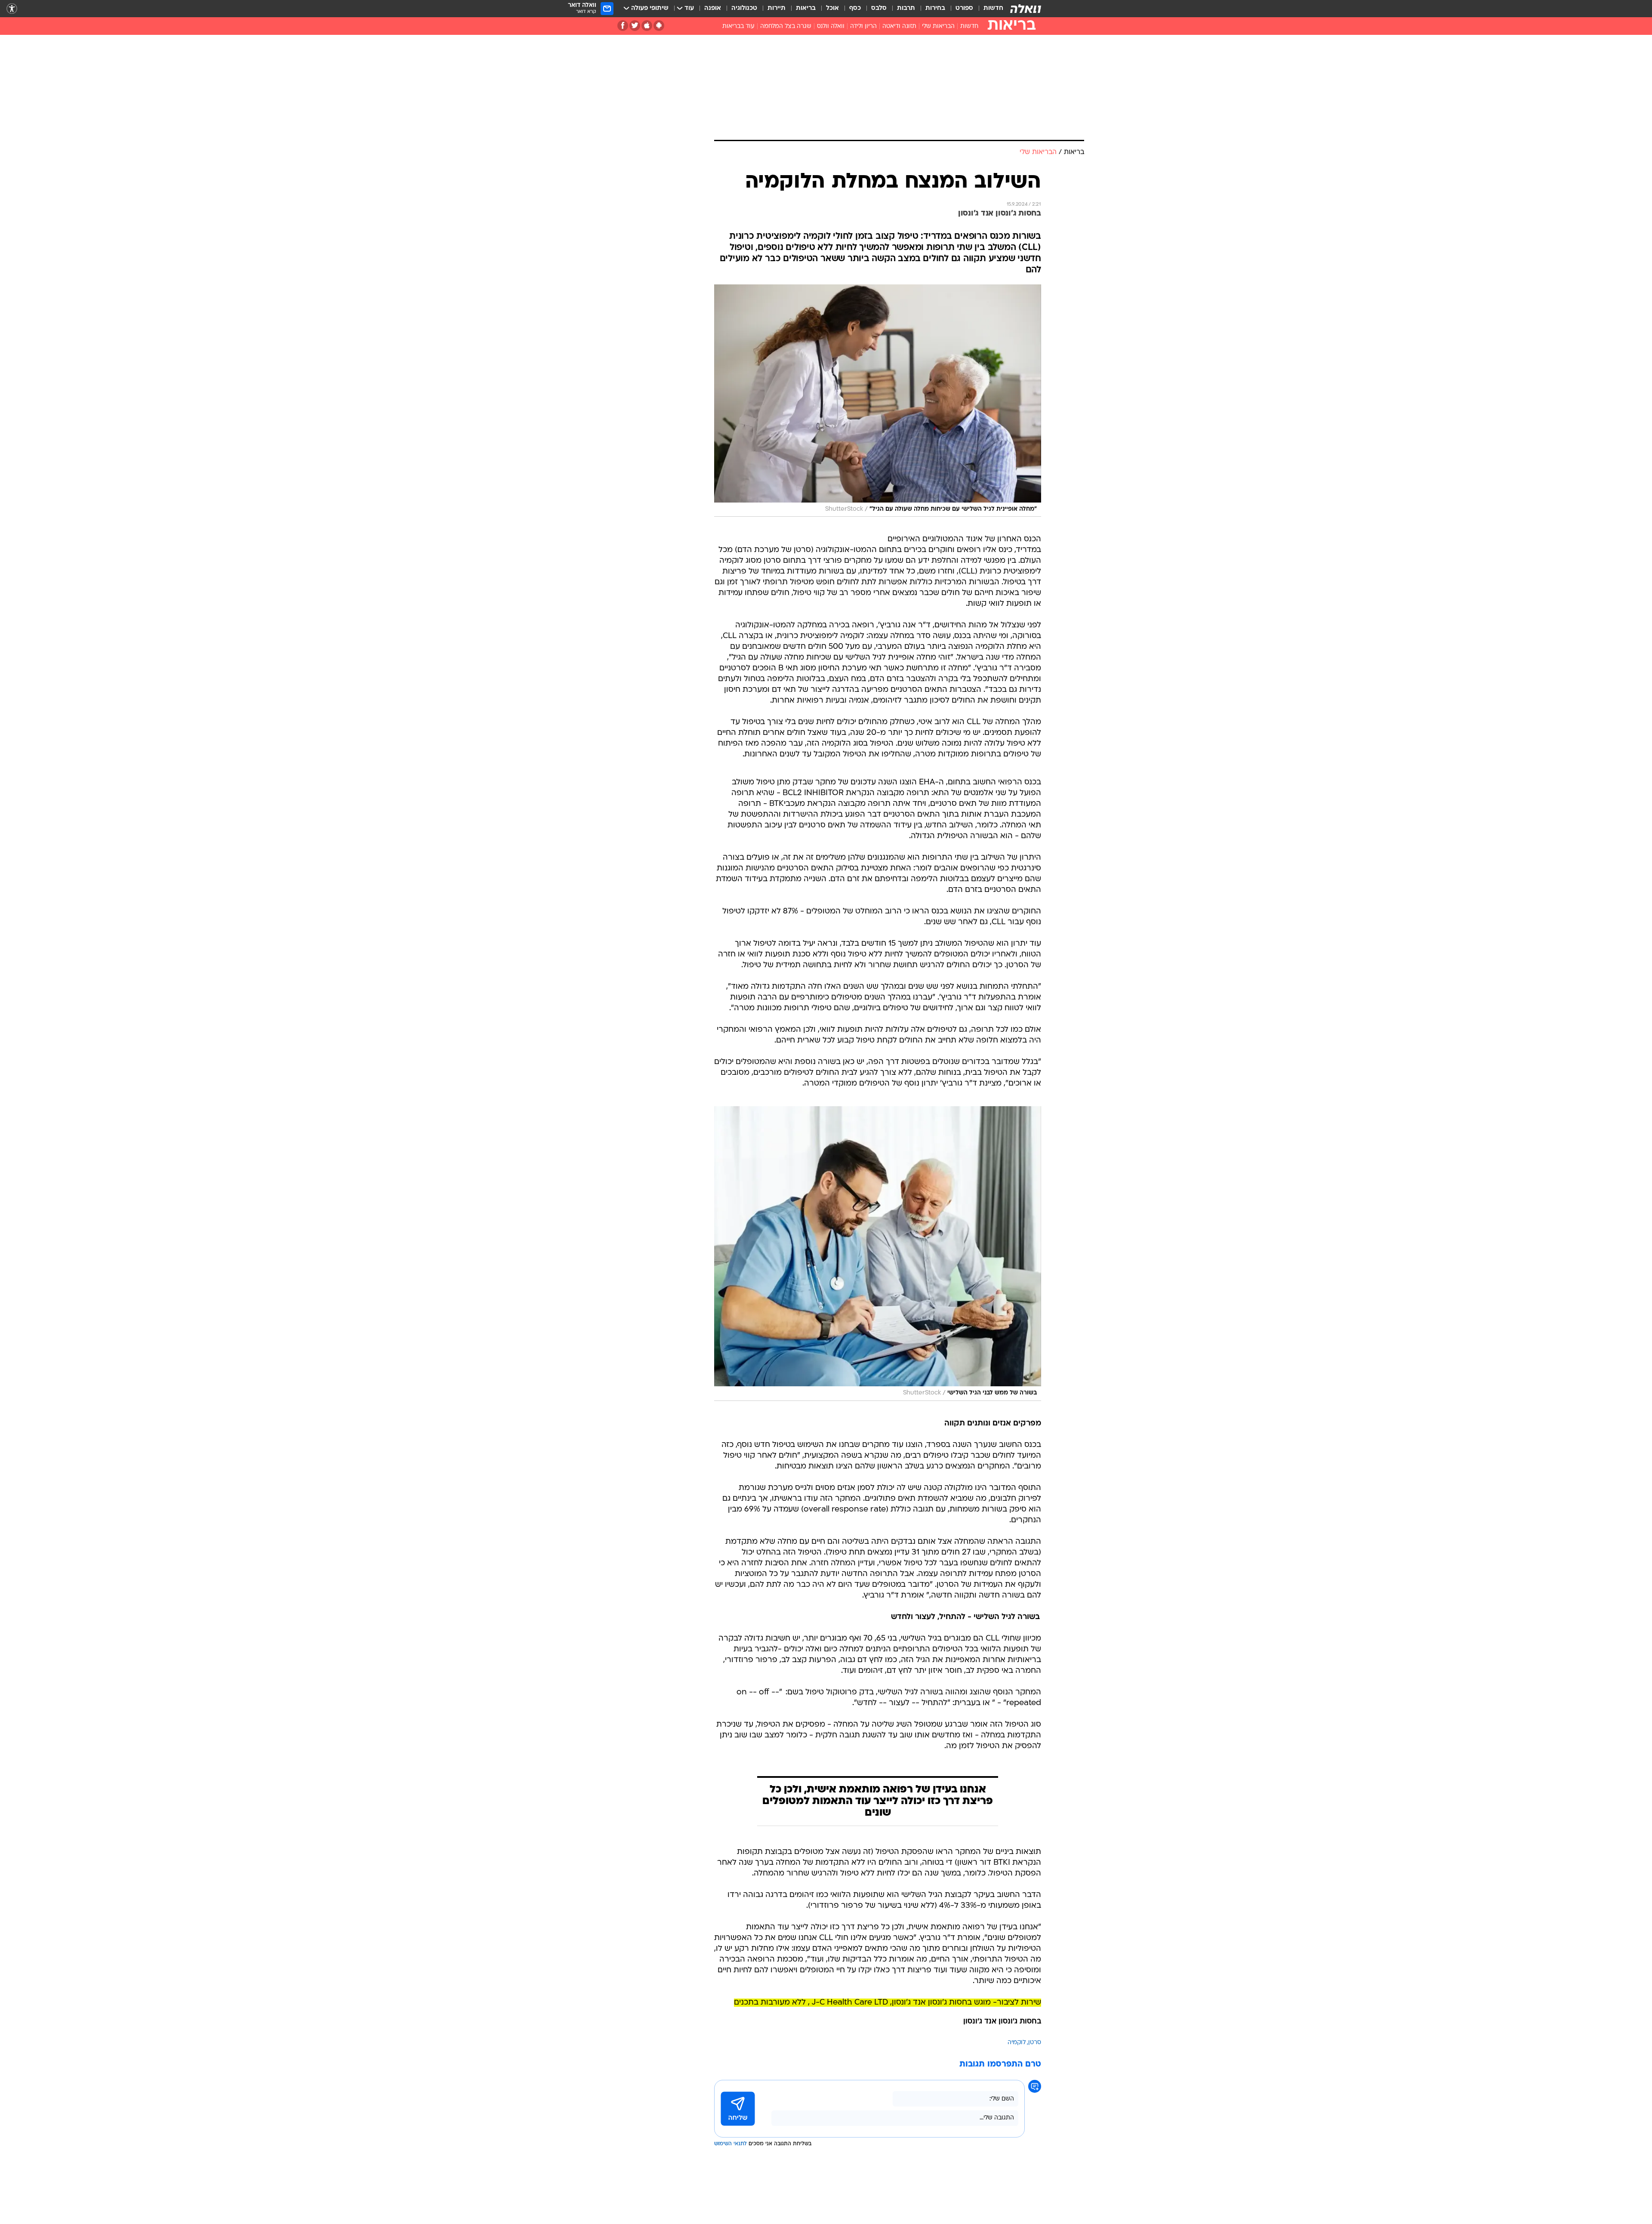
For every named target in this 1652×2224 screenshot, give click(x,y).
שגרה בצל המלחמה (786, 26)
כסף (855, 8)
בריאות (806, 8)
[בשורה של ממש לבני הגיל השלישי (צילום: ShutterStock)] (878, 1254)
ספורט (964, 8)
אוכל (832, 8)
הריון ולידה (863, 26)
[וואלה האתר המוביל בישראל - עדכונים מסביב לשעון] (1026, 9)
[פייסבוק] (623, 26)
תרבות (906, 8)
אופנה (713, 8)
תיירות (777, 8)
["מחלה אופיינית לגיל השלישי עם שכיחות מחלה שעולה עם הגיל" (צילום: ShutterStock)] (878, 401)
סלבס (879, 8)
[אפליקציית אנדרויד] (659, 26)
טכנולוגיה (744, 8)
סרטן (1035, 2043)
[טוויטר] (635, 26)
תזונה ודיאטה (899, 26)
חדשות (993, 8)
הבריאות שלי (938, 26)
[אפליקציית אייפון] (647, 26)
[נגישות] (12, 9)
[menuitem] (988, 9)
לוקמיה (1017, 2043)
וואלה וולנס (831, 26)
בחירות (935, 8)
